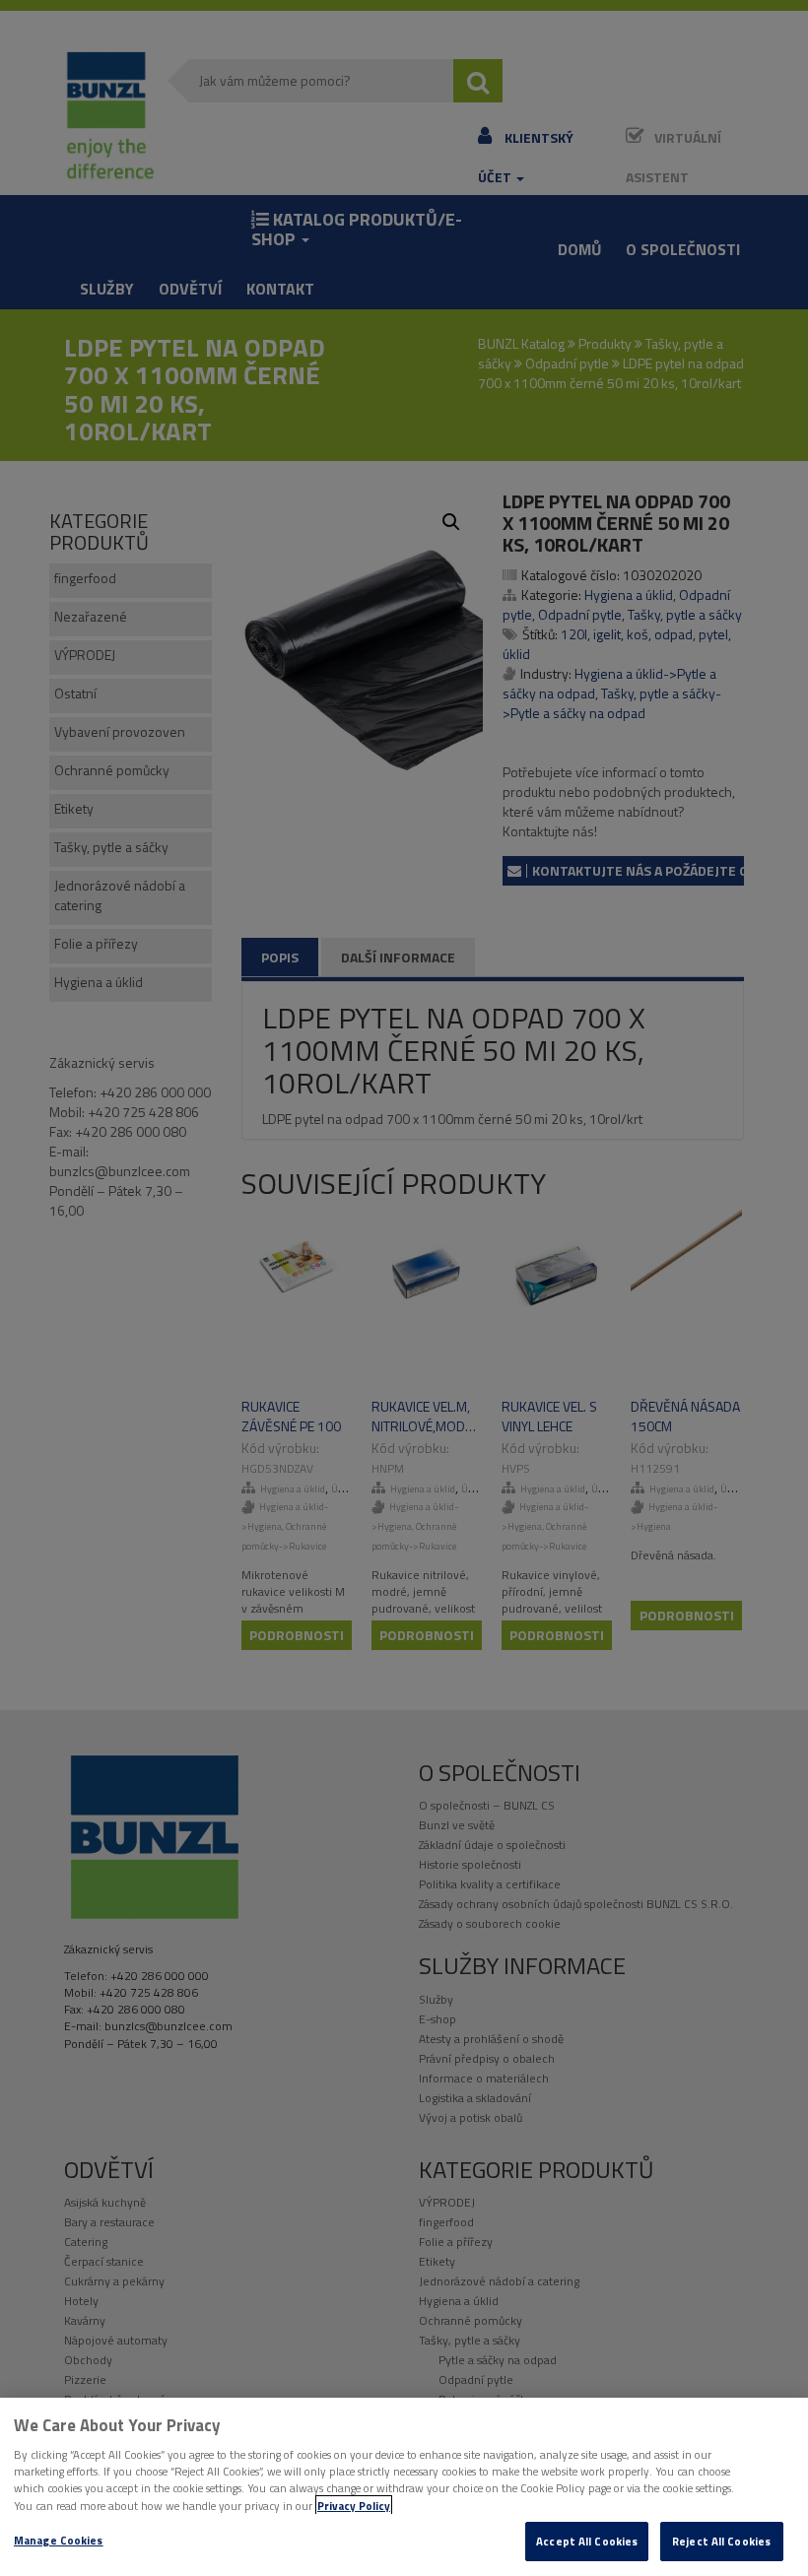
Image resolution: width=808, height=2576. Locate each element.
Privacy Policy (354, 2506)
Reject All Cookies (721, 2541)
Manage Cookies (59, 2540)
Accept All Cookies (587, 2541)
